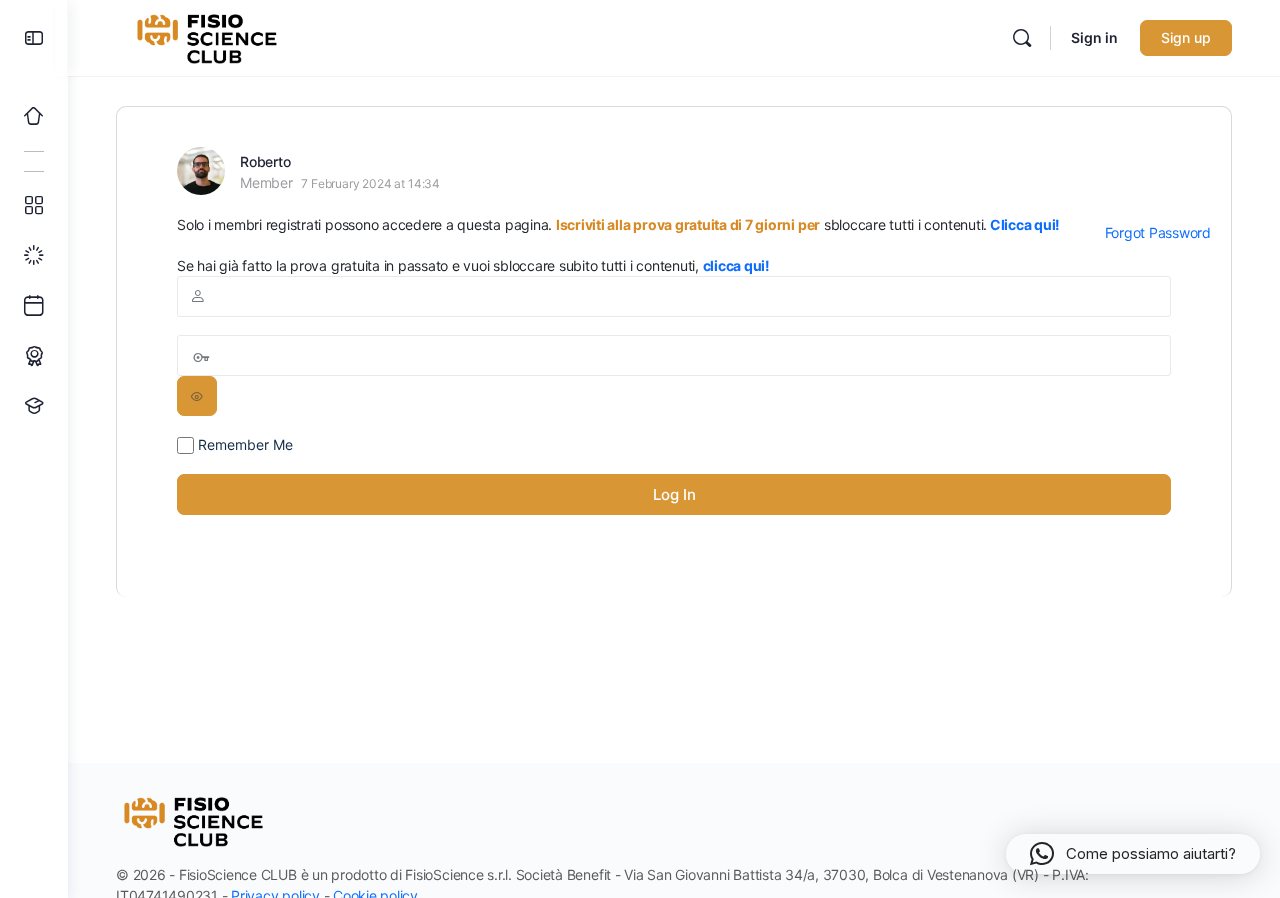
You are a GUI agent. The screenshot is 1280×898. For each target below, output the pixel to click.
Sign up (1186, 37)
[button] (1133, 854)
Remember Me (243, 444)
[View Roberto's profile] (201, 171)
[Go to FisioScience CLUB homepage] (209, 36)
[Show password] (197, 396)
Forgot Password (1158, 232)
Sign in (1094, 37)
